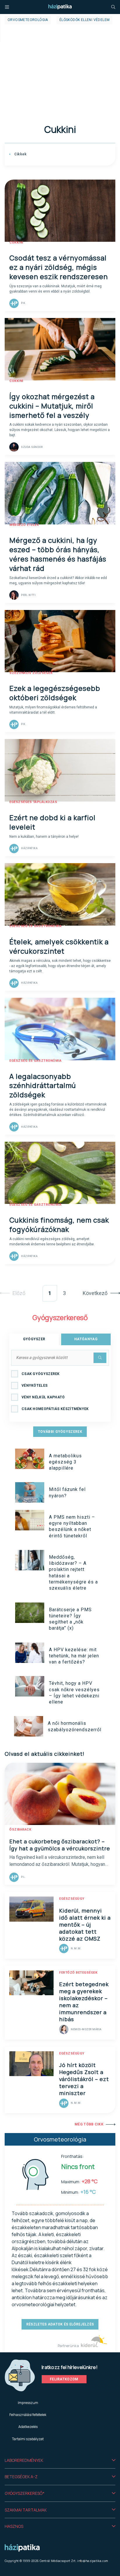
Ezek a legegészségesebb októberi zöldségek (55, 693)
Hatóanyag (86, 1339)
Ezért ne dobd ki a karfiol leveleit (52, 822)
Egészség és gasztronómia (35, 926)
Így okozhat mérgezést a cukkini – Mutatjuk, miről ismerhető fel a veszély (52, 406)
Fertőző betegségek (78, 1973)
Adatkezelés (28, 2427)
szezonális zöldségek (31, 673)
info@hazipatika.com (93, 2561)
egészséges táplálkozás (33, 802)
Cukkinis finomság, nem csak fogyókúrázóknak (59, 1224)
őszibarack (20, 1830)
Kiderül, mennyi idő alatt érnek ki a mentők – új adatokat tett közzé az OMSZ (85, 1925)
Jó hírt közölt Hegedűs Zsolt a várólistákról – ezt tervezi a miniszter (84, 2079)
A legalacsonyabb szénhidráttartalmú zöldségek (43, 1085)
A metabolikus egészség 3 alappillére (65, 1462)
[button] (60, 2460)
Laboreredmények (24, 2460)
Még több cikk (89, 2124)
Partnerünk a (69, 2346)
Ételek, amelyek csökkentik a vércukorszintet (59, 946)
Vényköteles (35, 1386)
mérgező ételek (24, 525)
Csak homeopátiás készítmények (55, 1409)
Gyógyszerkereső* (25, 2493)
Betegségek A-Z (21, 2477)
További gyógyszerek (60, 1432)
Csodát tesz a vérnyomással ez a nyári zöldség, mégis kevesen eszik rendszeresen (59, 267)
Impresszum (28, 2403)
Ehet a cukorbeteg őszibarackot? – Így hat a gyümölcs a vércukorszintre (60, 1845)
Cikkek (20, 154)
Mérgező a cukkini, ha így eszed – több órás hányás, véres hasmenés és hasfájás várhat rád (58, 554)
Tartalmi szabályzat (28, 2439)
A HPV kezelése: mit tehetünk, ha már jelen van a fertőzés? (74, 1656)
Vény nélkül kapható (43, 1397)
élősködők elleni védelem (85, 20)
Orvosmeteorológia (28, 20)
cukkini (16, 243)
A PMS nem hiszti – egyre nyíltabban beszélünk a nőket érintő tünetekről (72, 1526)
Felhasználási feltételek (28, 2415)
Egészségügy (72, 1899)
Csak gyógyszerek (41, 1374)
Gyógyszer (34, 1339)
